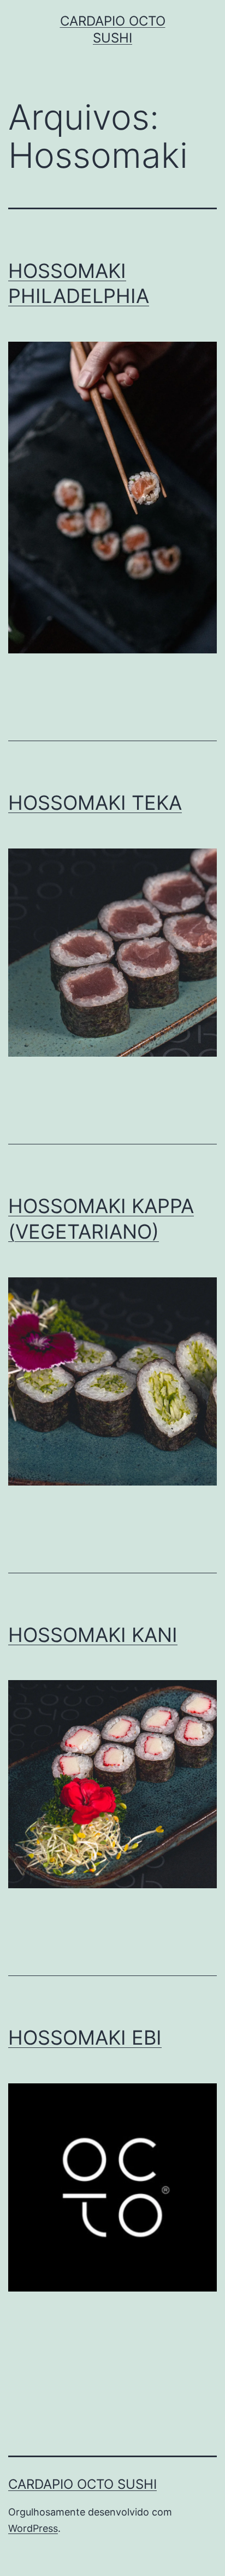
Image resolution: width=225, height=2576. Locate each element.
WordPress (33, 2528)
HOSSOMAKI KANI (93, 1635)
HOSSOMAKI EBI (85, 2038)
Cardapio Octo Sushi (82, 2484)
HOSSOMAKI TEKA (95, 803)
